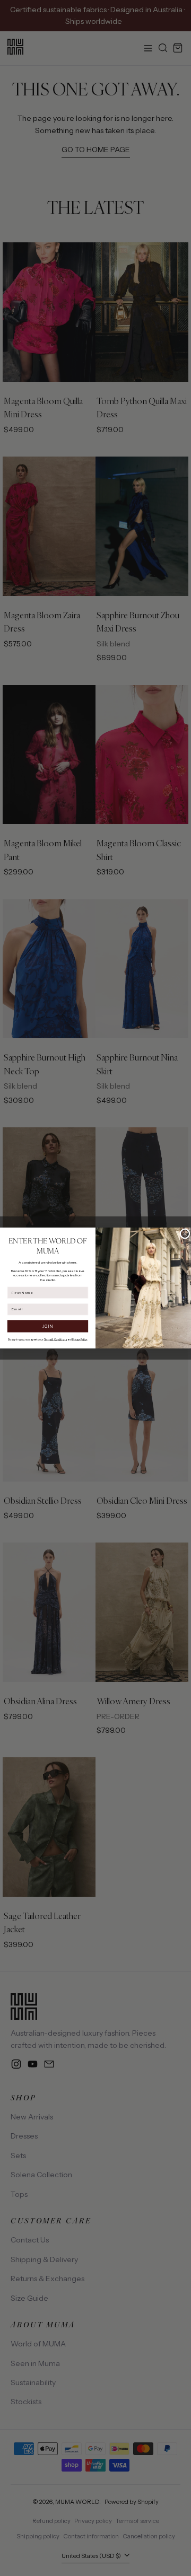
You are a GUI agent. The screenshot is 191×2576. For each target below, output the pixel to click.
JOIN (48, 1326)
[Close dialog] (185, 1234)
